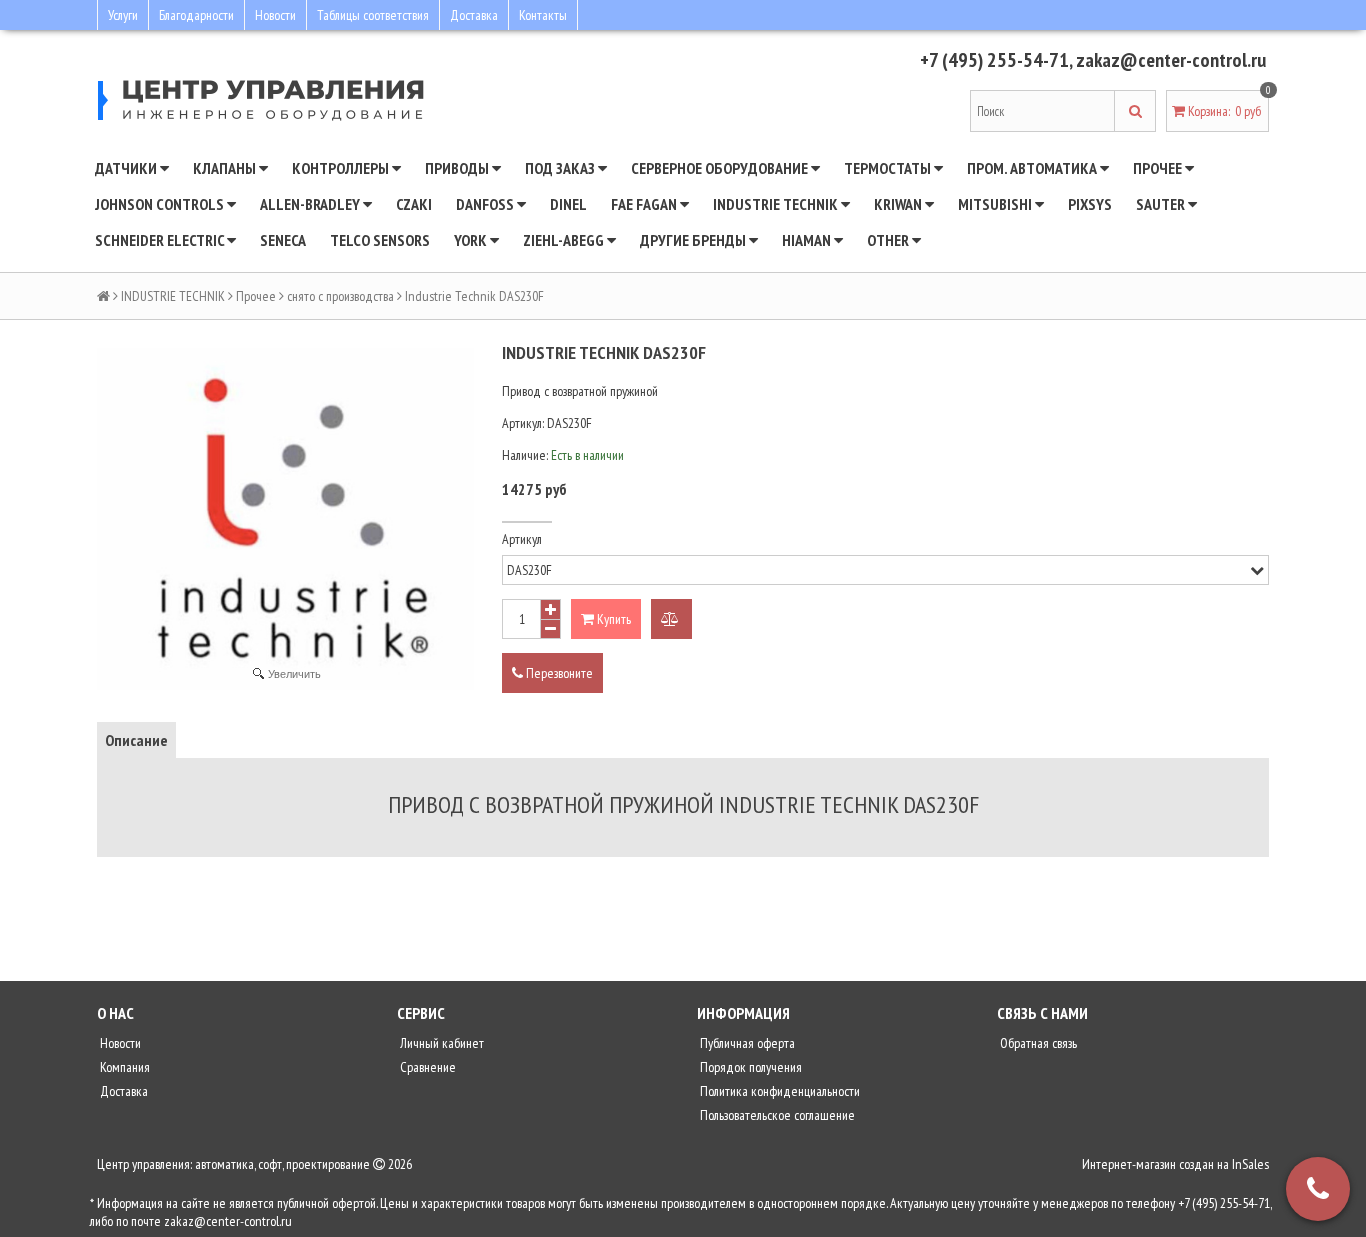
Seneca (283, 240)
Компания (123, 1067)
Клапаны (226, 168)
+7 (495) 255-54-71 (994, 60)
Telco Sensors (380, 240)
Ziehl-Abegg (565, 240)
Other (889, 240)
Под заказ (561, 168)
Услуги (123, 15)
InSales (1250, 1164)
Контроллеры (342, 168)
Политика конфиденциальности (778, 1091)
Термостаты (889, 168)
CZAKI (414, 204)
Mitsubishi (996, 204)
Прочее (1159, 168)
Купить (612, 619)
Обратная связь (1037, 1043)
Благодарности (196, 15)
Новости (275, 15)
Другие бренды (694, 240)
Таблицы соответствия (373, 15)
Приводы (458, 168)
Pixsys (1090, 204)
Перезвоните (558, 673)
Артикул (522, 539)
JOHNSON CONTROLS (161, 204)
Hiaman (808, 240)
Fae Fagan (645, 204)
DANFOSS (486, 204)
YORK (472, 240)
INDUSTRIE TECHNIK (777, 204)
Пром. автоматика (1033, 168)
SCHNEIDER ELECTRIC (161, 240)
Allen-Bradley (311, 204)
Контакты (543, 15)
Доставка (474, 15)
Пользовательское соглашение (776, 1115)
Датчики (127, 168)
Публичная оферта (746, 1043)
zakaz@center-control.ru (1171, 60)
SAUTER (1162, 204)
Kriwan (899, 204)
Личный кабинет (440, 1043)
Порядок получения (749, 1067)
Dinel (568, 204)
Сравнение (426, 1067)
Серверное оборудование (721, 168)
